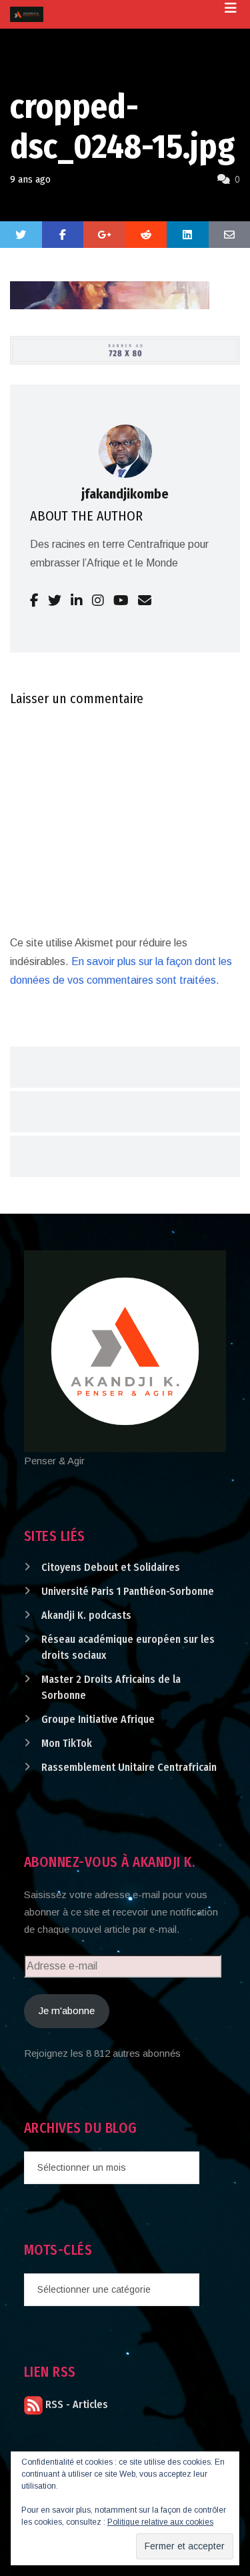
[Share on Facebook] (63, 235)
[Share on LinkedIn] (188, 235)
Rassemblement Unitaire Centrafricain (129, 1767)
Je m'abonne (67, 2010)
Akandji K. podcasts (86, 1615)
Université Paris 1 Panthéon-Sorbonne (128, 1591)
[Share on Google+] (104, 235)
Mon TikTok (67, 1743)
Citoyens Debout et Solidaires (111, 1567)
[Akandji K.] (27, 14)
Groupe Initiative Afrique (98, 1719)
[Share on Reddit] (146, 235)
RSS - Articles (75, 2404)
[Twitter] (21, 235)
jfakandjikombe (125, 494)
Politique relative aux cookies (160, 2522)
